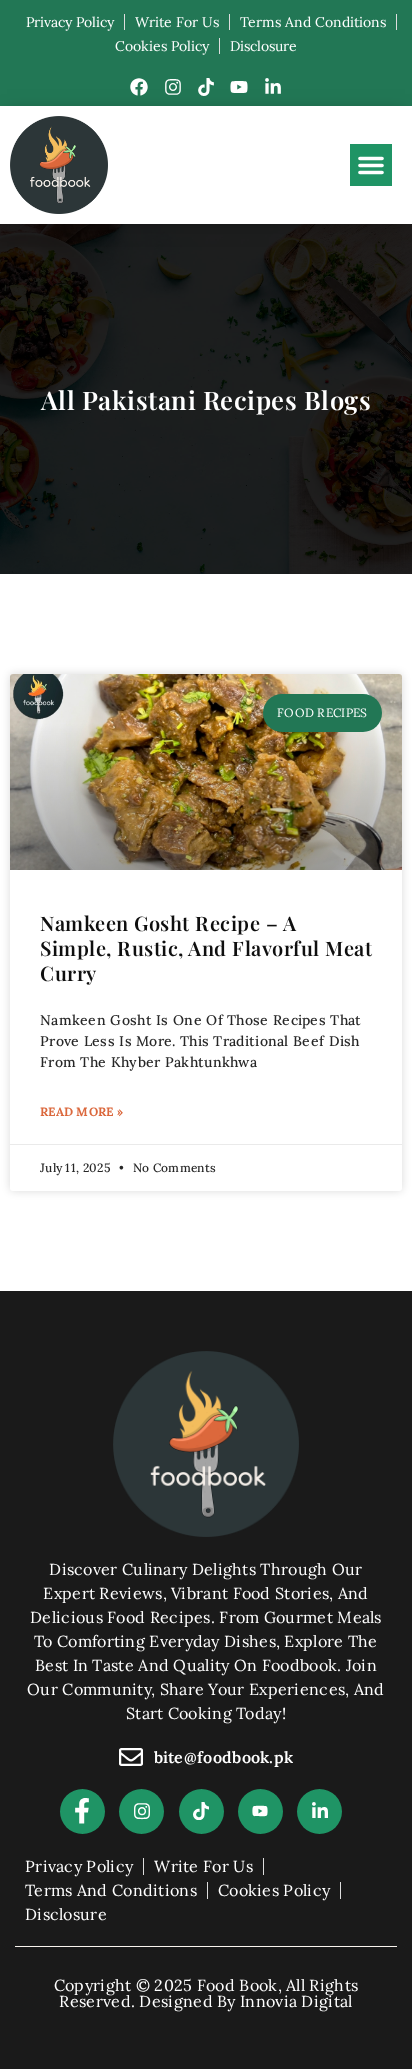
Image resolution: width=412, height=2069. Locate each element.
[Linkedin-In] (273, 87)
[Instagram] (173, 87)
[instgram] (141, 1811)
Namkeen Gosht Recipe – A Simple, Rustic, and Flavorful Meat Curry (206, 947)
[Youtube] (239, 87)
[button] (371, 165)
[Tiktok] (206, 87)
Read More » (81, 1111)
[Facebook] (139, 87)
